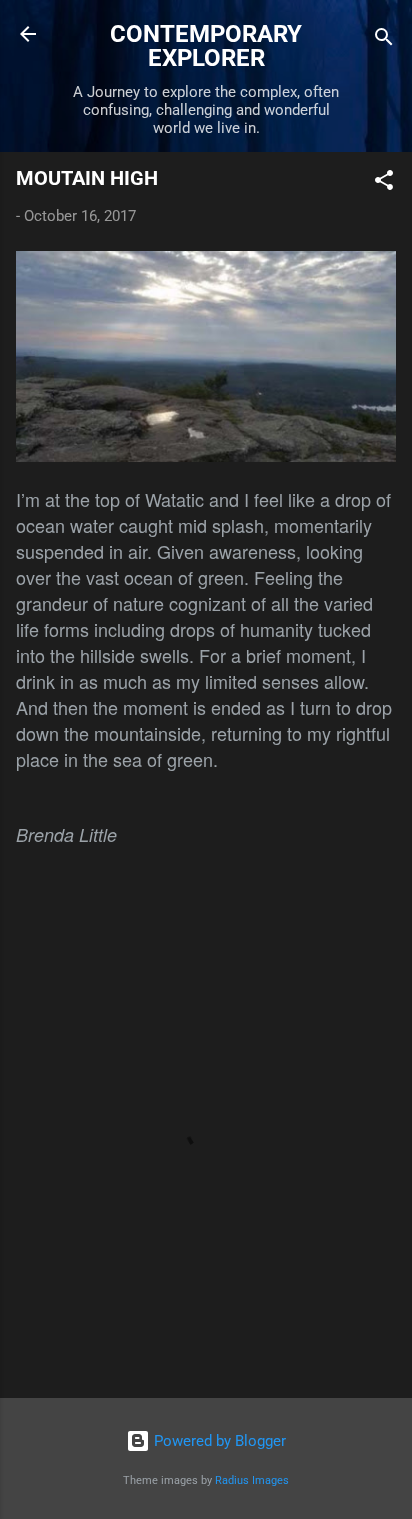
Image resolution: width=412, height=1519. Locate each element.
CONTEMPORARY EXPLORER (206, 46)
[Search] (384, 40)
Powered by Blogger (218, 1441)
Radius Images (252, 1480)
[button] (384, 183)
